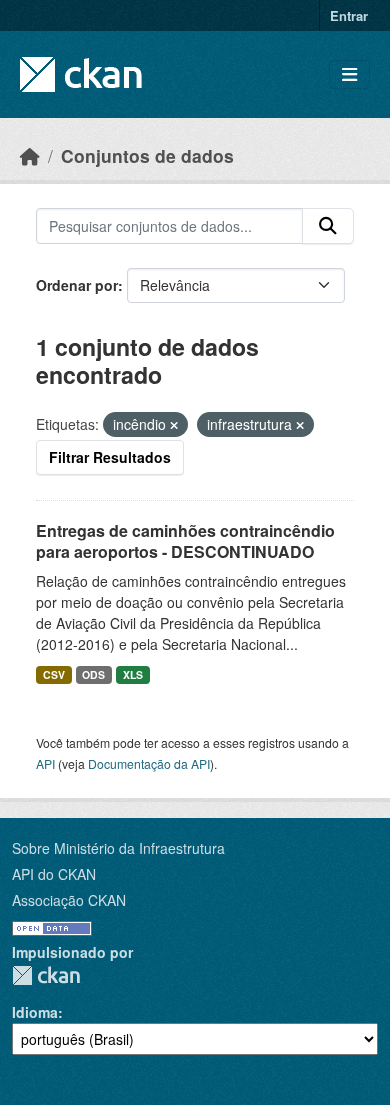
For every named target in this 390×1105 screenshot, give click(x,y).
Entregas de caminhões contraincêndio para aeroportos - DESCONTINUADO (185, 541)
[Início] (30, 155)
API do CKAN (54, 874)
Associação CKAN (69, 900)
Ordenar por (77, 285)
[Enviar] (328, 226)
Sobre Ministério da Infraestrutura (118, 848)
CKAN (46, 975)
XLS (133, 674)
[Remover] (174, 425)
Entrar (349, 15)
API (45, 763)
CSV (54, 674)
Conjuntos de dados (147, 155)
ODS (93, 674)
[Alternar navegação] (349, 74)
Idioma (35, 1012)
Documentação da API (149, 763)
